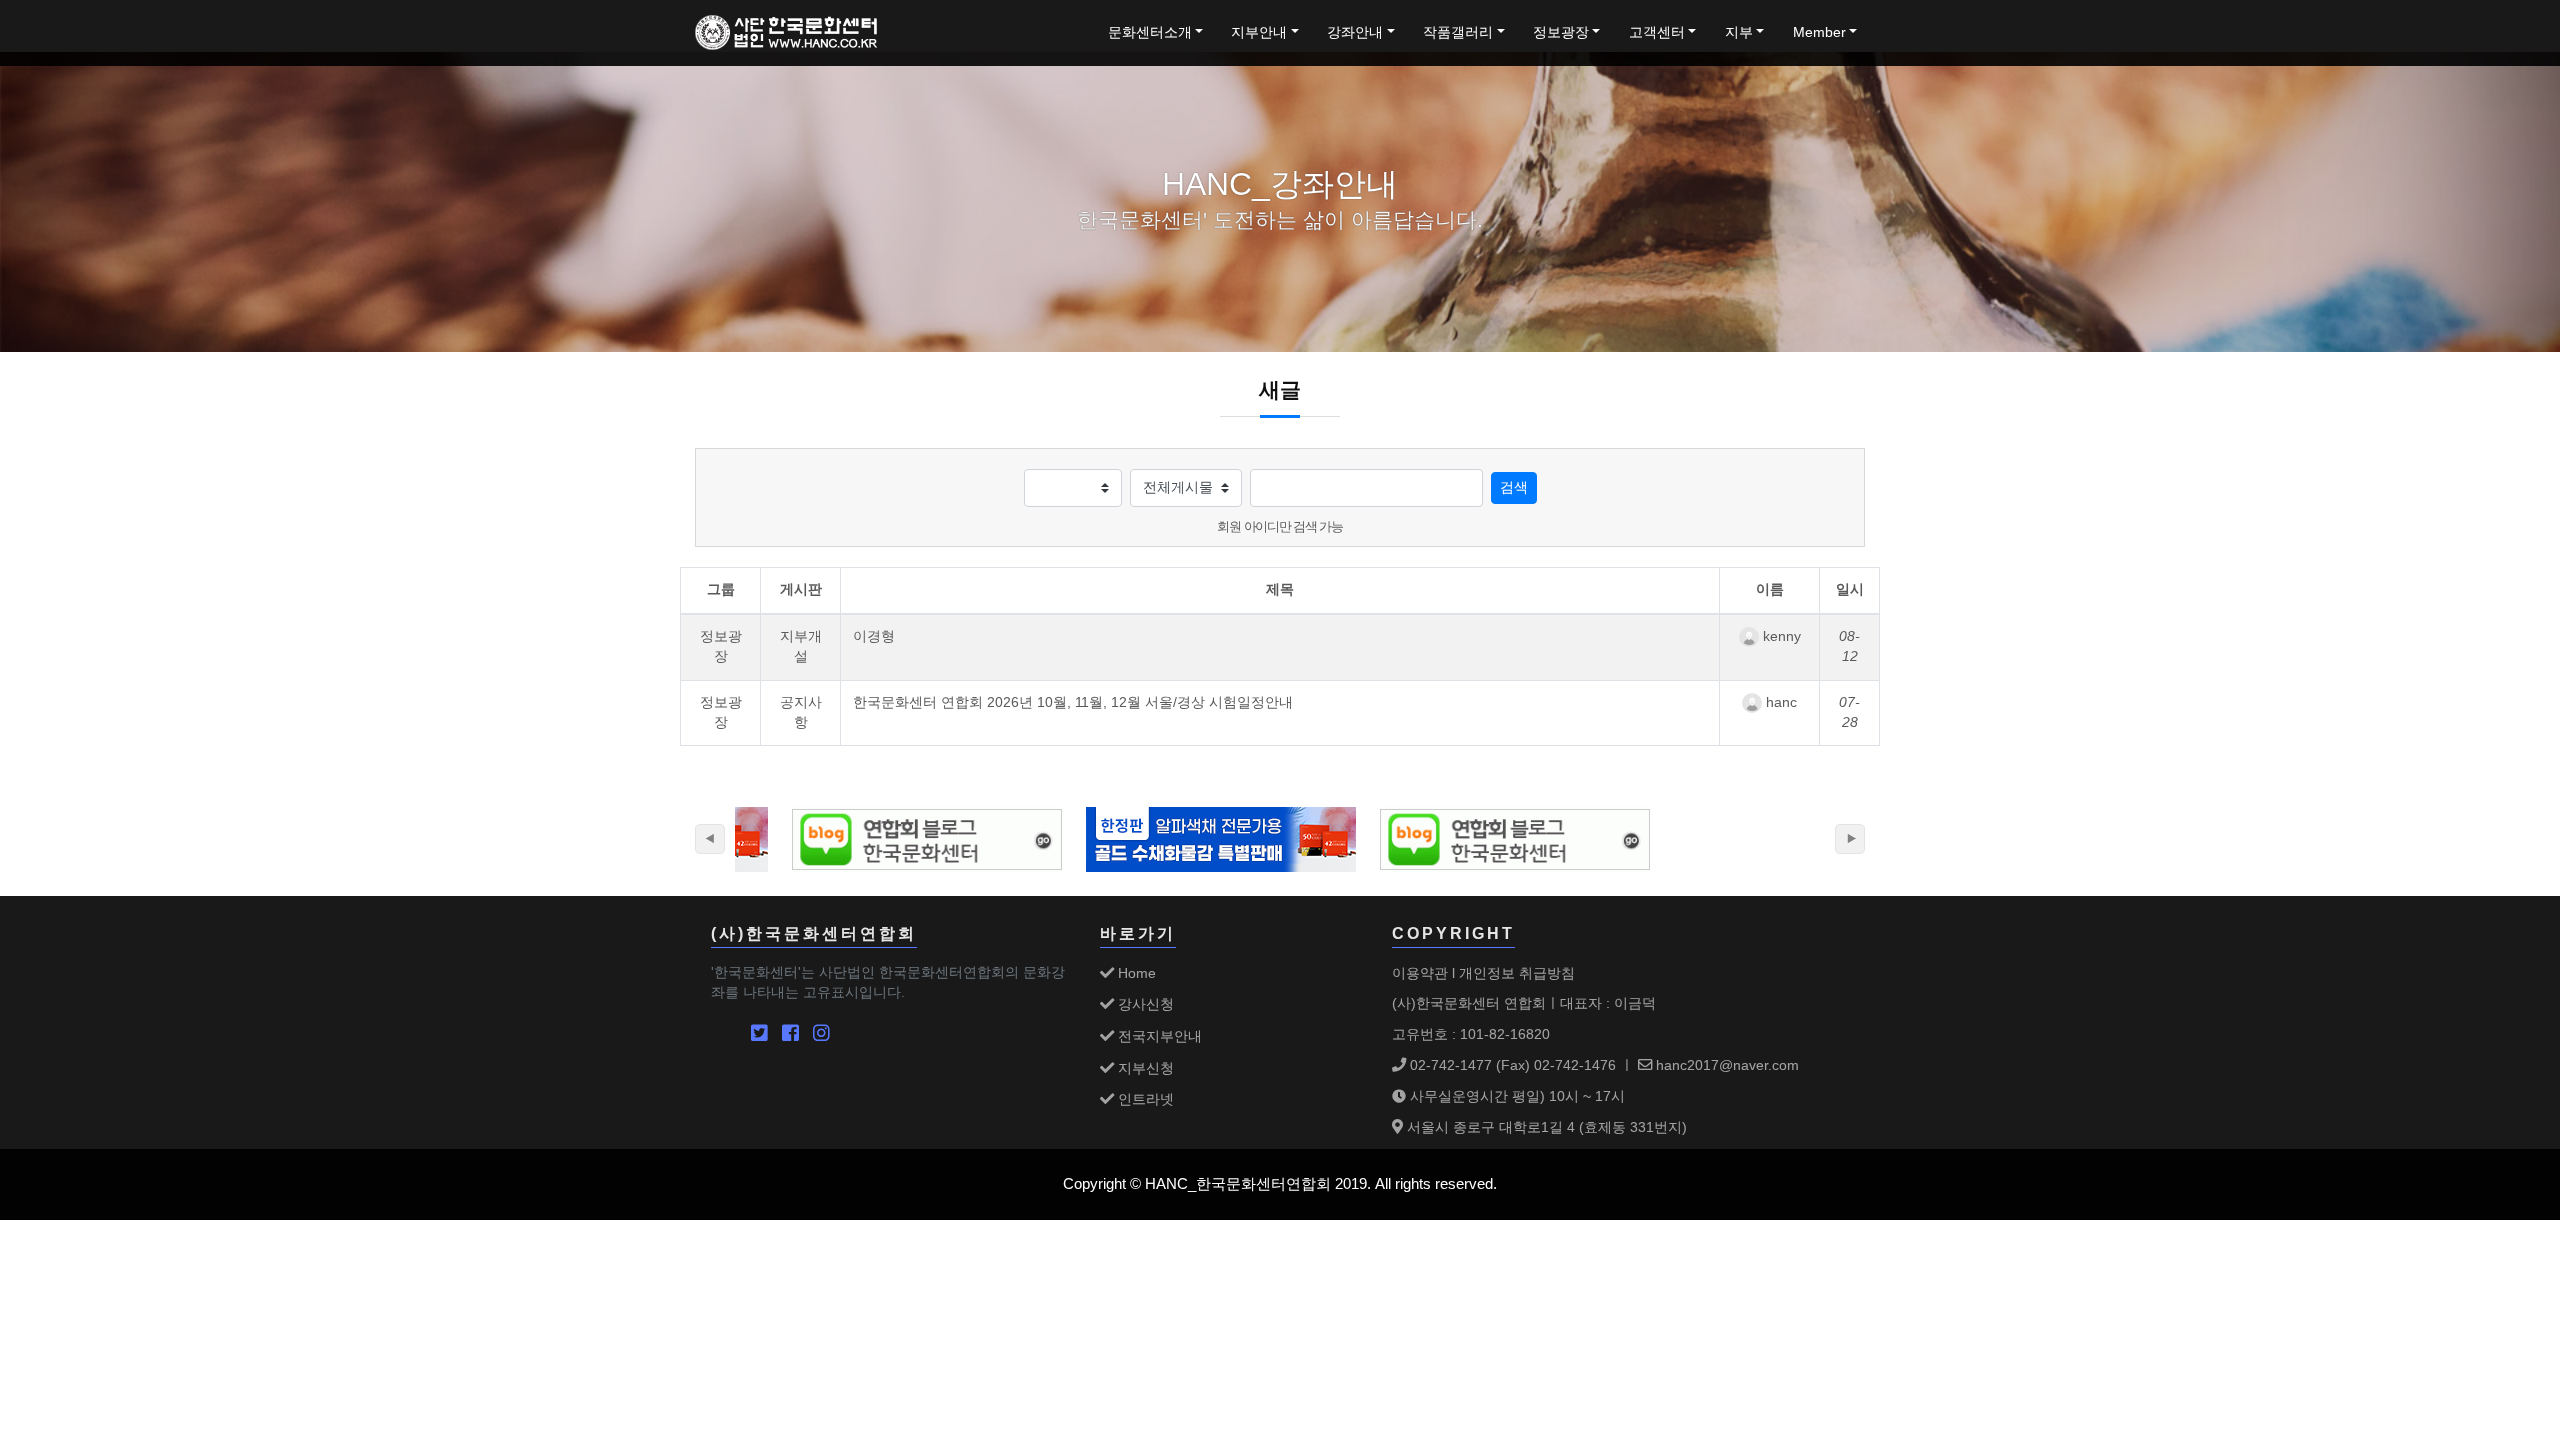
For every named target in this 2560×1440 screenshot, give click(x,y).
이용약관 (1420, 973)
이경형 (874, 636)
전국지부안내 (1158, 1036)
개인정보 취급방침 (1517, 973)
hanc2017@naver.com (1725, 1065)
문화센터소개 (1150, 32)
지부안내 (1259, 32)
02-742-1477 (1449, 1065)
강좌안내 (1355, 32)
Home (1135, 973)
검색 (1514, 487)
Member (1819, 32)
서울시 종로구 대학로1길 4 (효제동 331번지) (1545, 1127)
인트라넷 (1144, 1099)
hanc (1779, 702)
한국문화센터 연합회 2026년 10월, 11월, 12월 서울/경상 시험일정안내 (1073, 702)
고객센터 (1657, 32)
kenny (1780, 636)
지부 (1739, 32)
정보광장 (1561, 32)
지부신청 (1144, 1068)
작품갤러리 (1458, 32)
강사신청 (1144, 1004)
